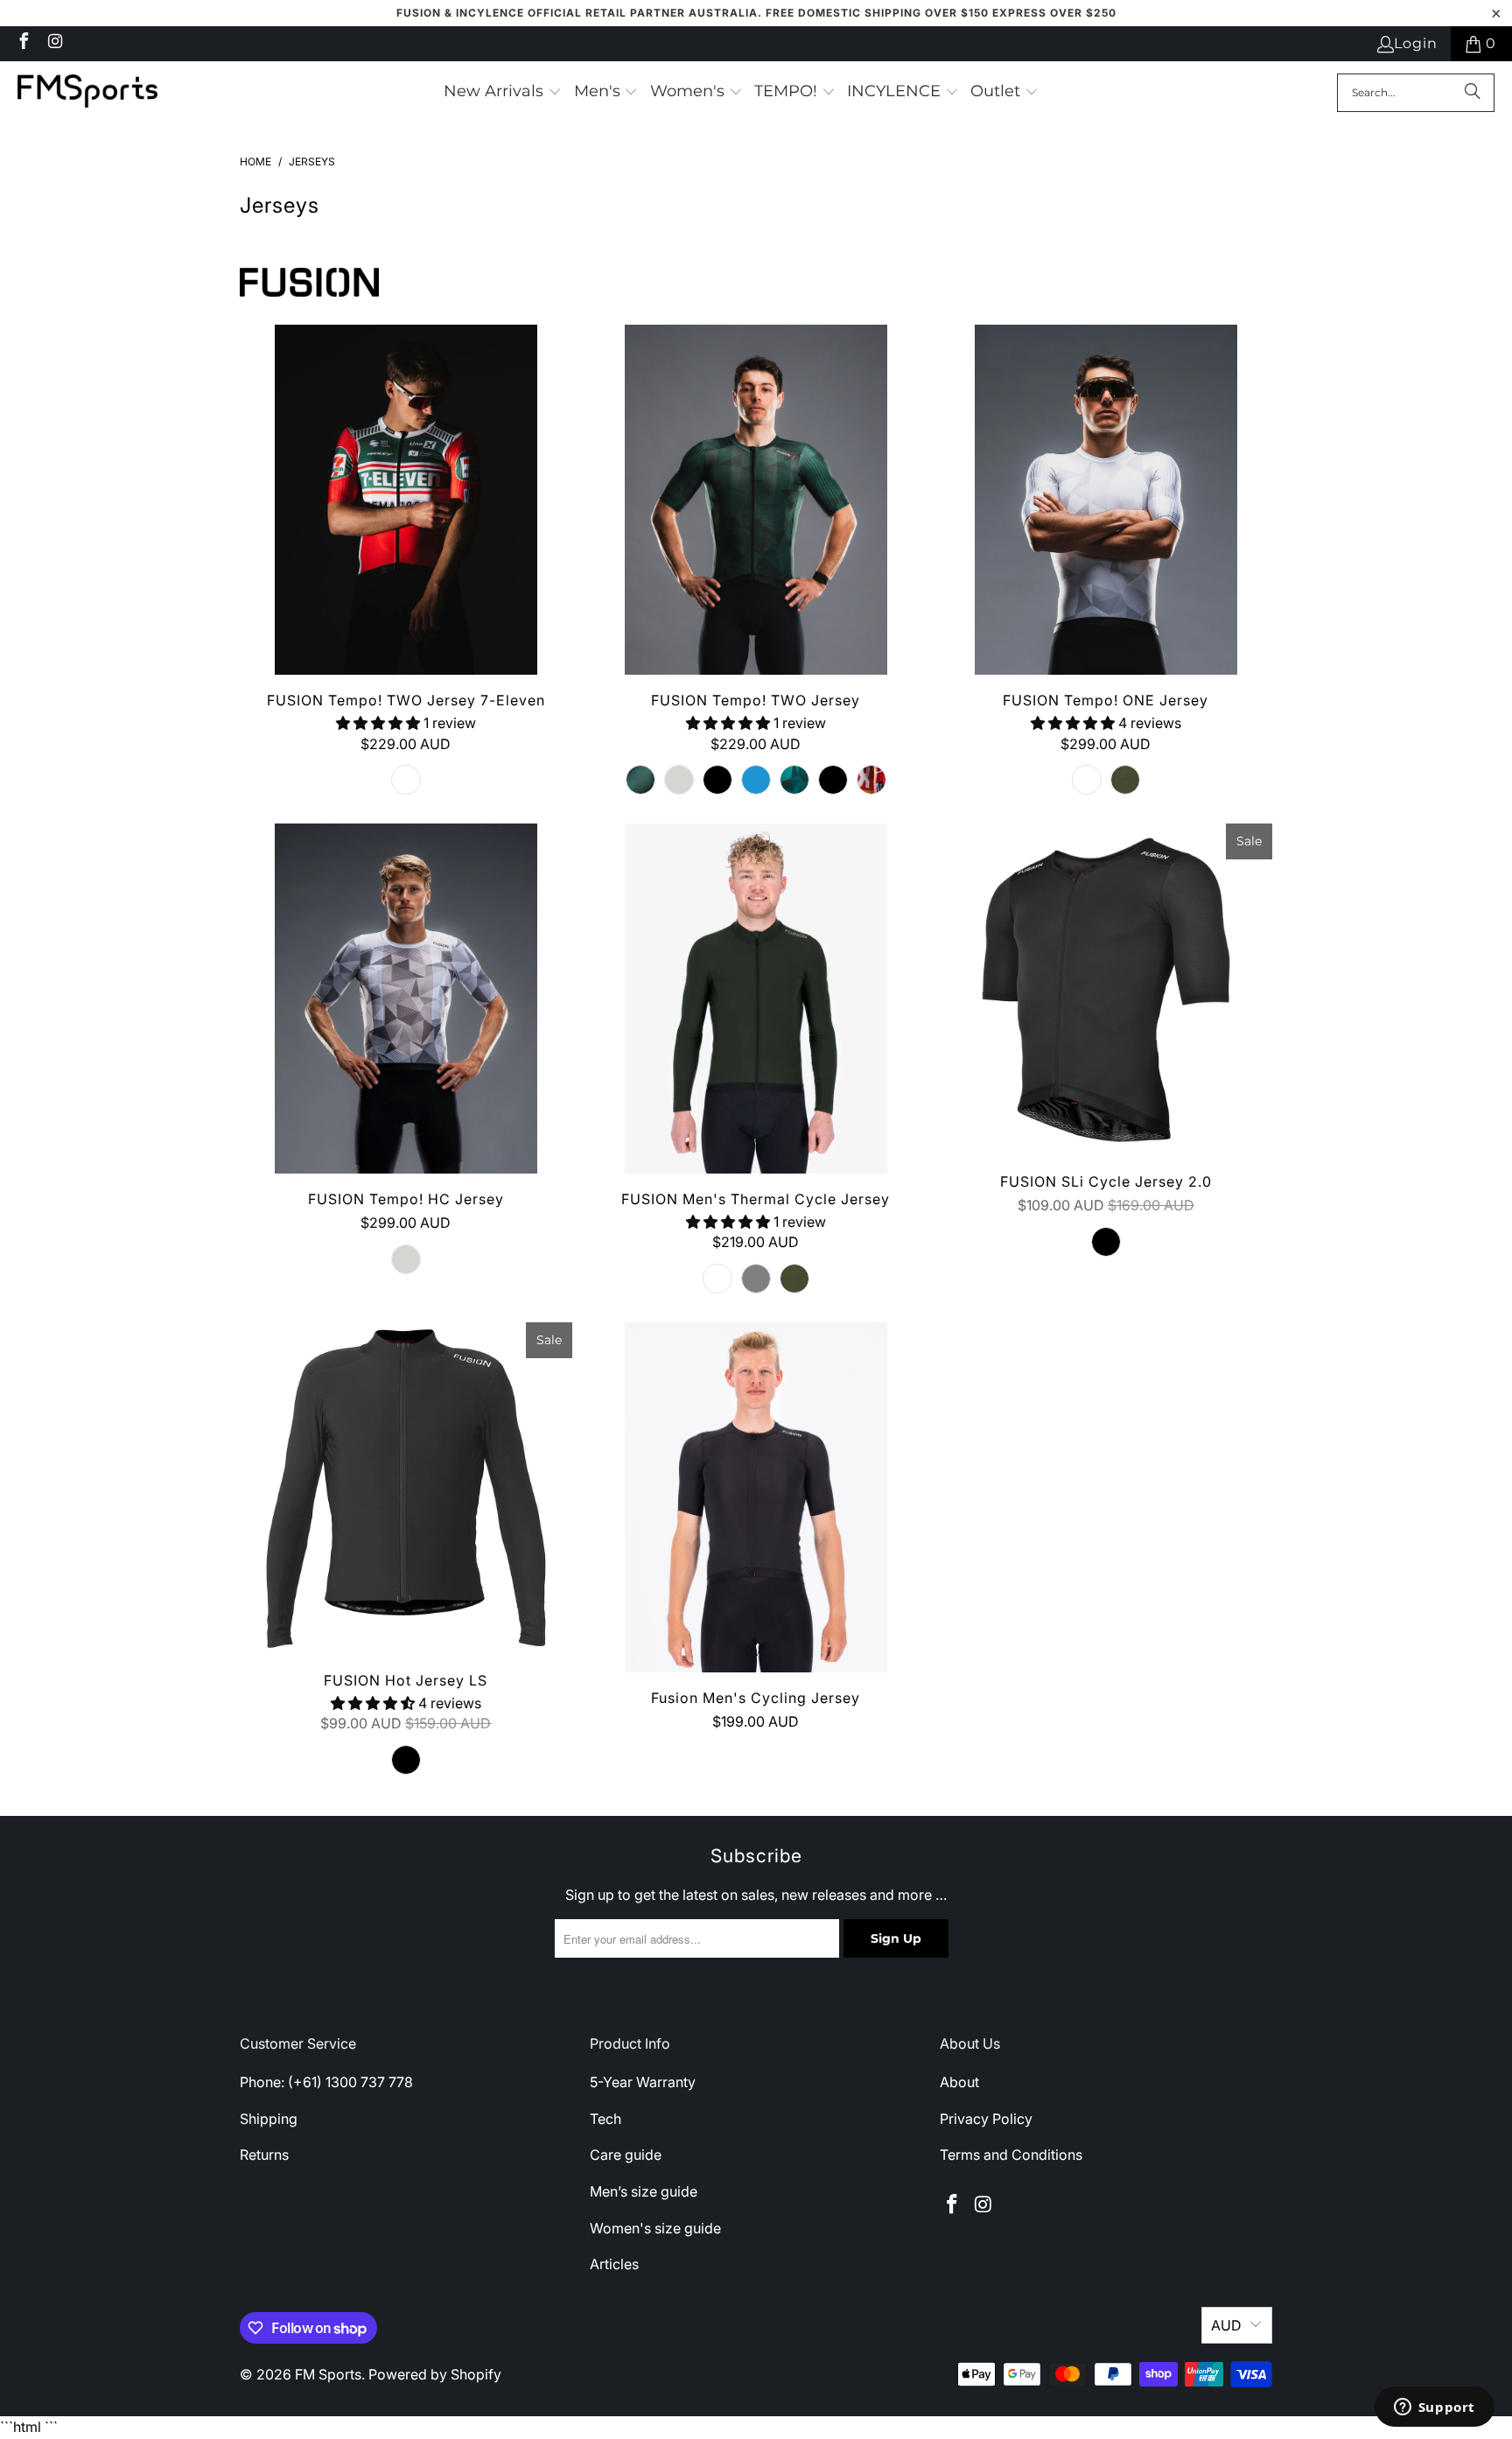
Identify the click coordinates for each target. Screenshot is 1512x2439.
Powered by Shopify (435, 2374)
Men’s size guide (644, 2191)
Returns (264, 2155)
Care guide (626, 2155)
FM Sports (328, 2374)
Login (1416, 43)
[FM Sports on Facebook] (23, 43)
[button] (503, 93)
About (959, 2082)
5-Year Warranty (643, 2082)
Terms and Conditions (1011, 2155)
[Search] (1473, 93)
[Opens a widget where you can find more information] (1434, 2408)
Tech (605, 2119)
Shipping (269, 2119)
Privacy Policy (986, 2119)
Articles (614, 2264)
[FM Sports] (87, 92)
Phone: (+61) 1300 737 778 (326, 2082)
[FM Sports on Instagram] (54, 43)
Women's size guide (655, 2228)
